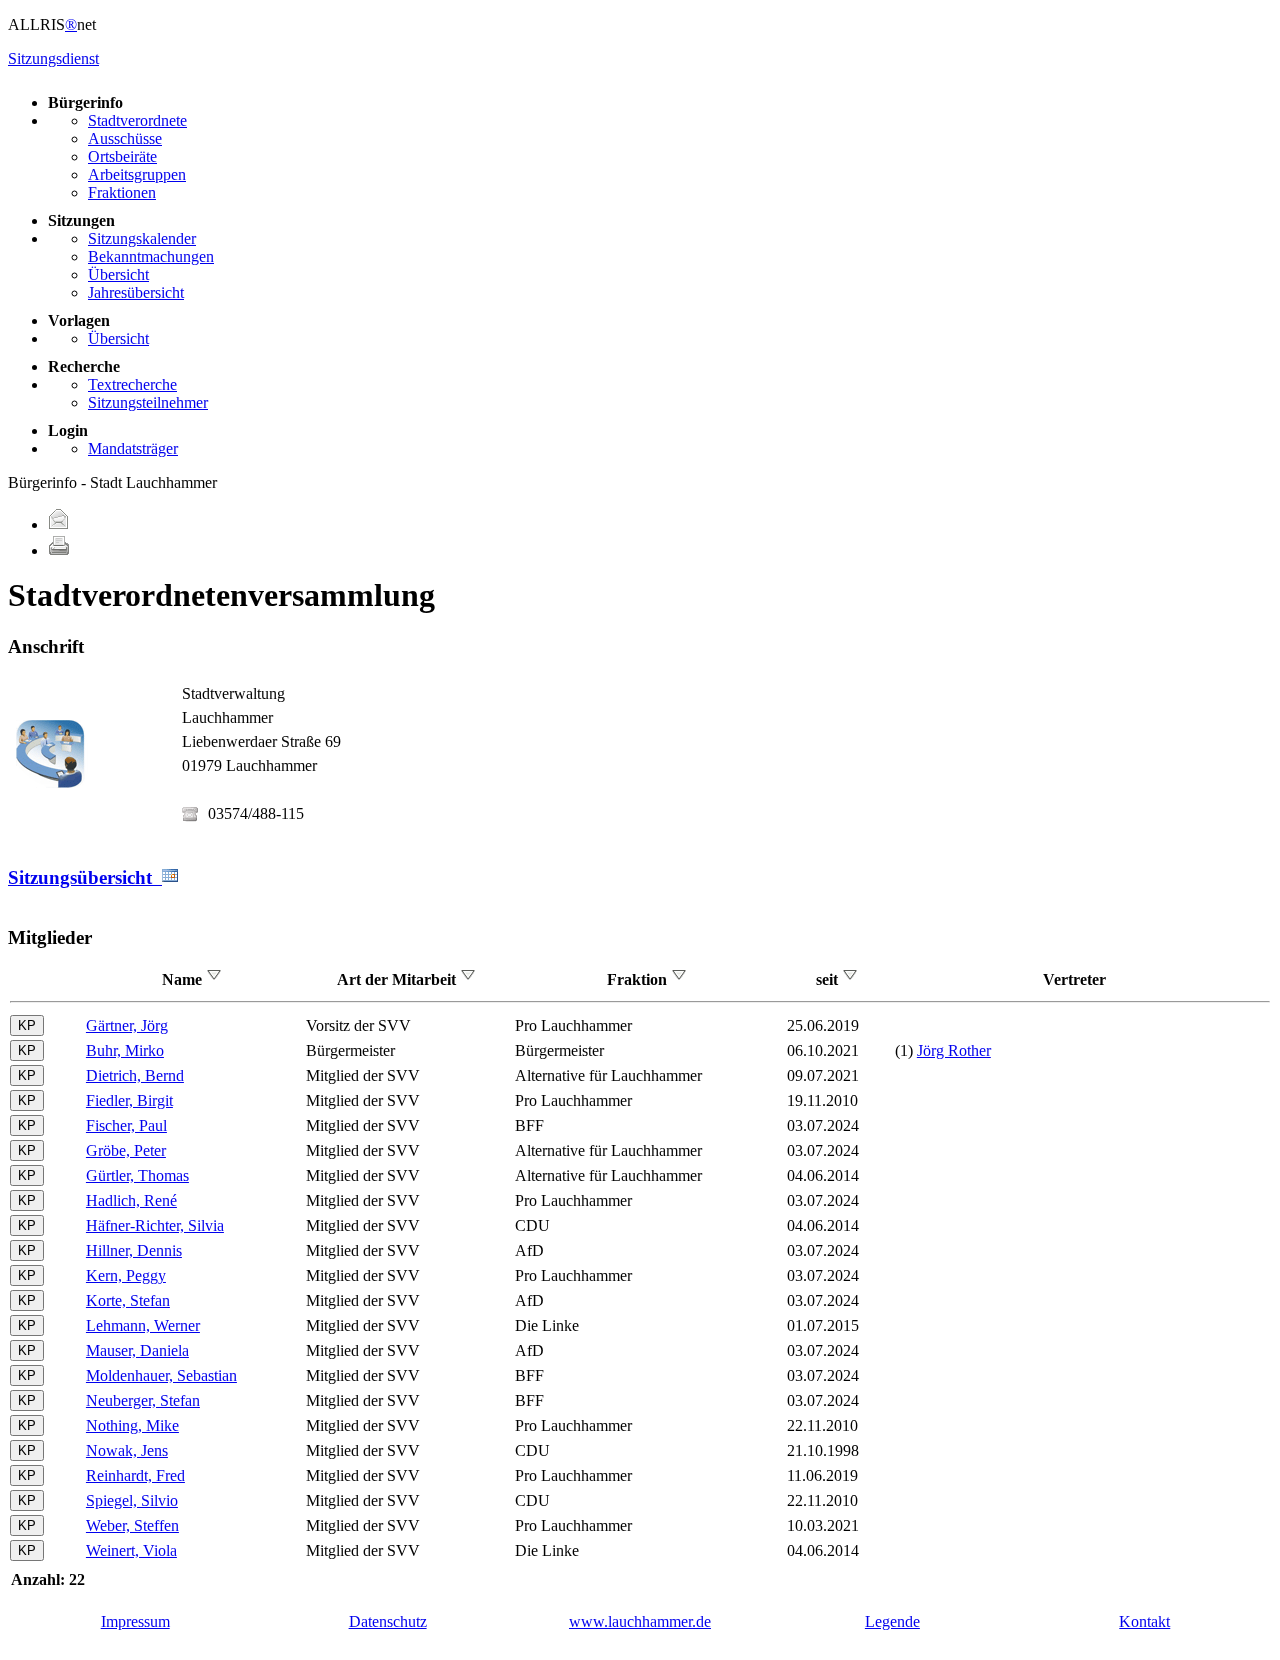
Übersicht (118, 274)
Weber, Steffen (132, 1525)
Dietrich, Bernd (135, 1075)
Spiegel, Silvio (132, 1500)
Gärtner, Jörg (127, 1025)
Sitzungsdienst (53, 58)
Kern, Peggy (126, 1275)
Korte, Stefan (128, 1300)
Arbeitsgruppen (137, 174)
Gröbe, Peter (126, 1150)
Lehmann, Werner (143, 1325)
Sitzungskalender (142, 238)
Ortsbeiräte (122, 156)
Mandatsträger (133, 448)
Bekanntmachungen (151, 256)
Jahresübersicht (136, 292)
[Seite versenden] (59, 524)
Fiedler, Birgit (129, 1100)
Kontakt (1144, 1621)
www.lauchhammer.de (640, 1621)
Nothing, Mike (132, 1425)
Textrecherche (132, 384)
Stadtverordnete (137, 120)
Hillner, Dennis (134, 1250)
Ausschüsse (125, 138)
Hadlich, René (131, 1200)
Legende (892, 1621)
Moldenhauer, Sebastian (161, 1375)
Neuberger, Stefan (143, 1400)
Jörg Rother (954, 1050)
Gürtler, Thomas (137, 1175)
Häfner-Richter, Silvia (155, 1225)
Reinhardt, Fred (135, 1475)
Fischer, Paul (126, 1125)
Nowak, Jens (127, 1450)
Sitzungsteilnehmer (148, 402)
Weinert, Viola (131, 1550)
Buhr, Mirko (125, 1050)
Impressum (135, 1621)
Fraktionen (122, 192)
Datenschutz (388, 1621)
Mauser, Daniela (137, 1350)
